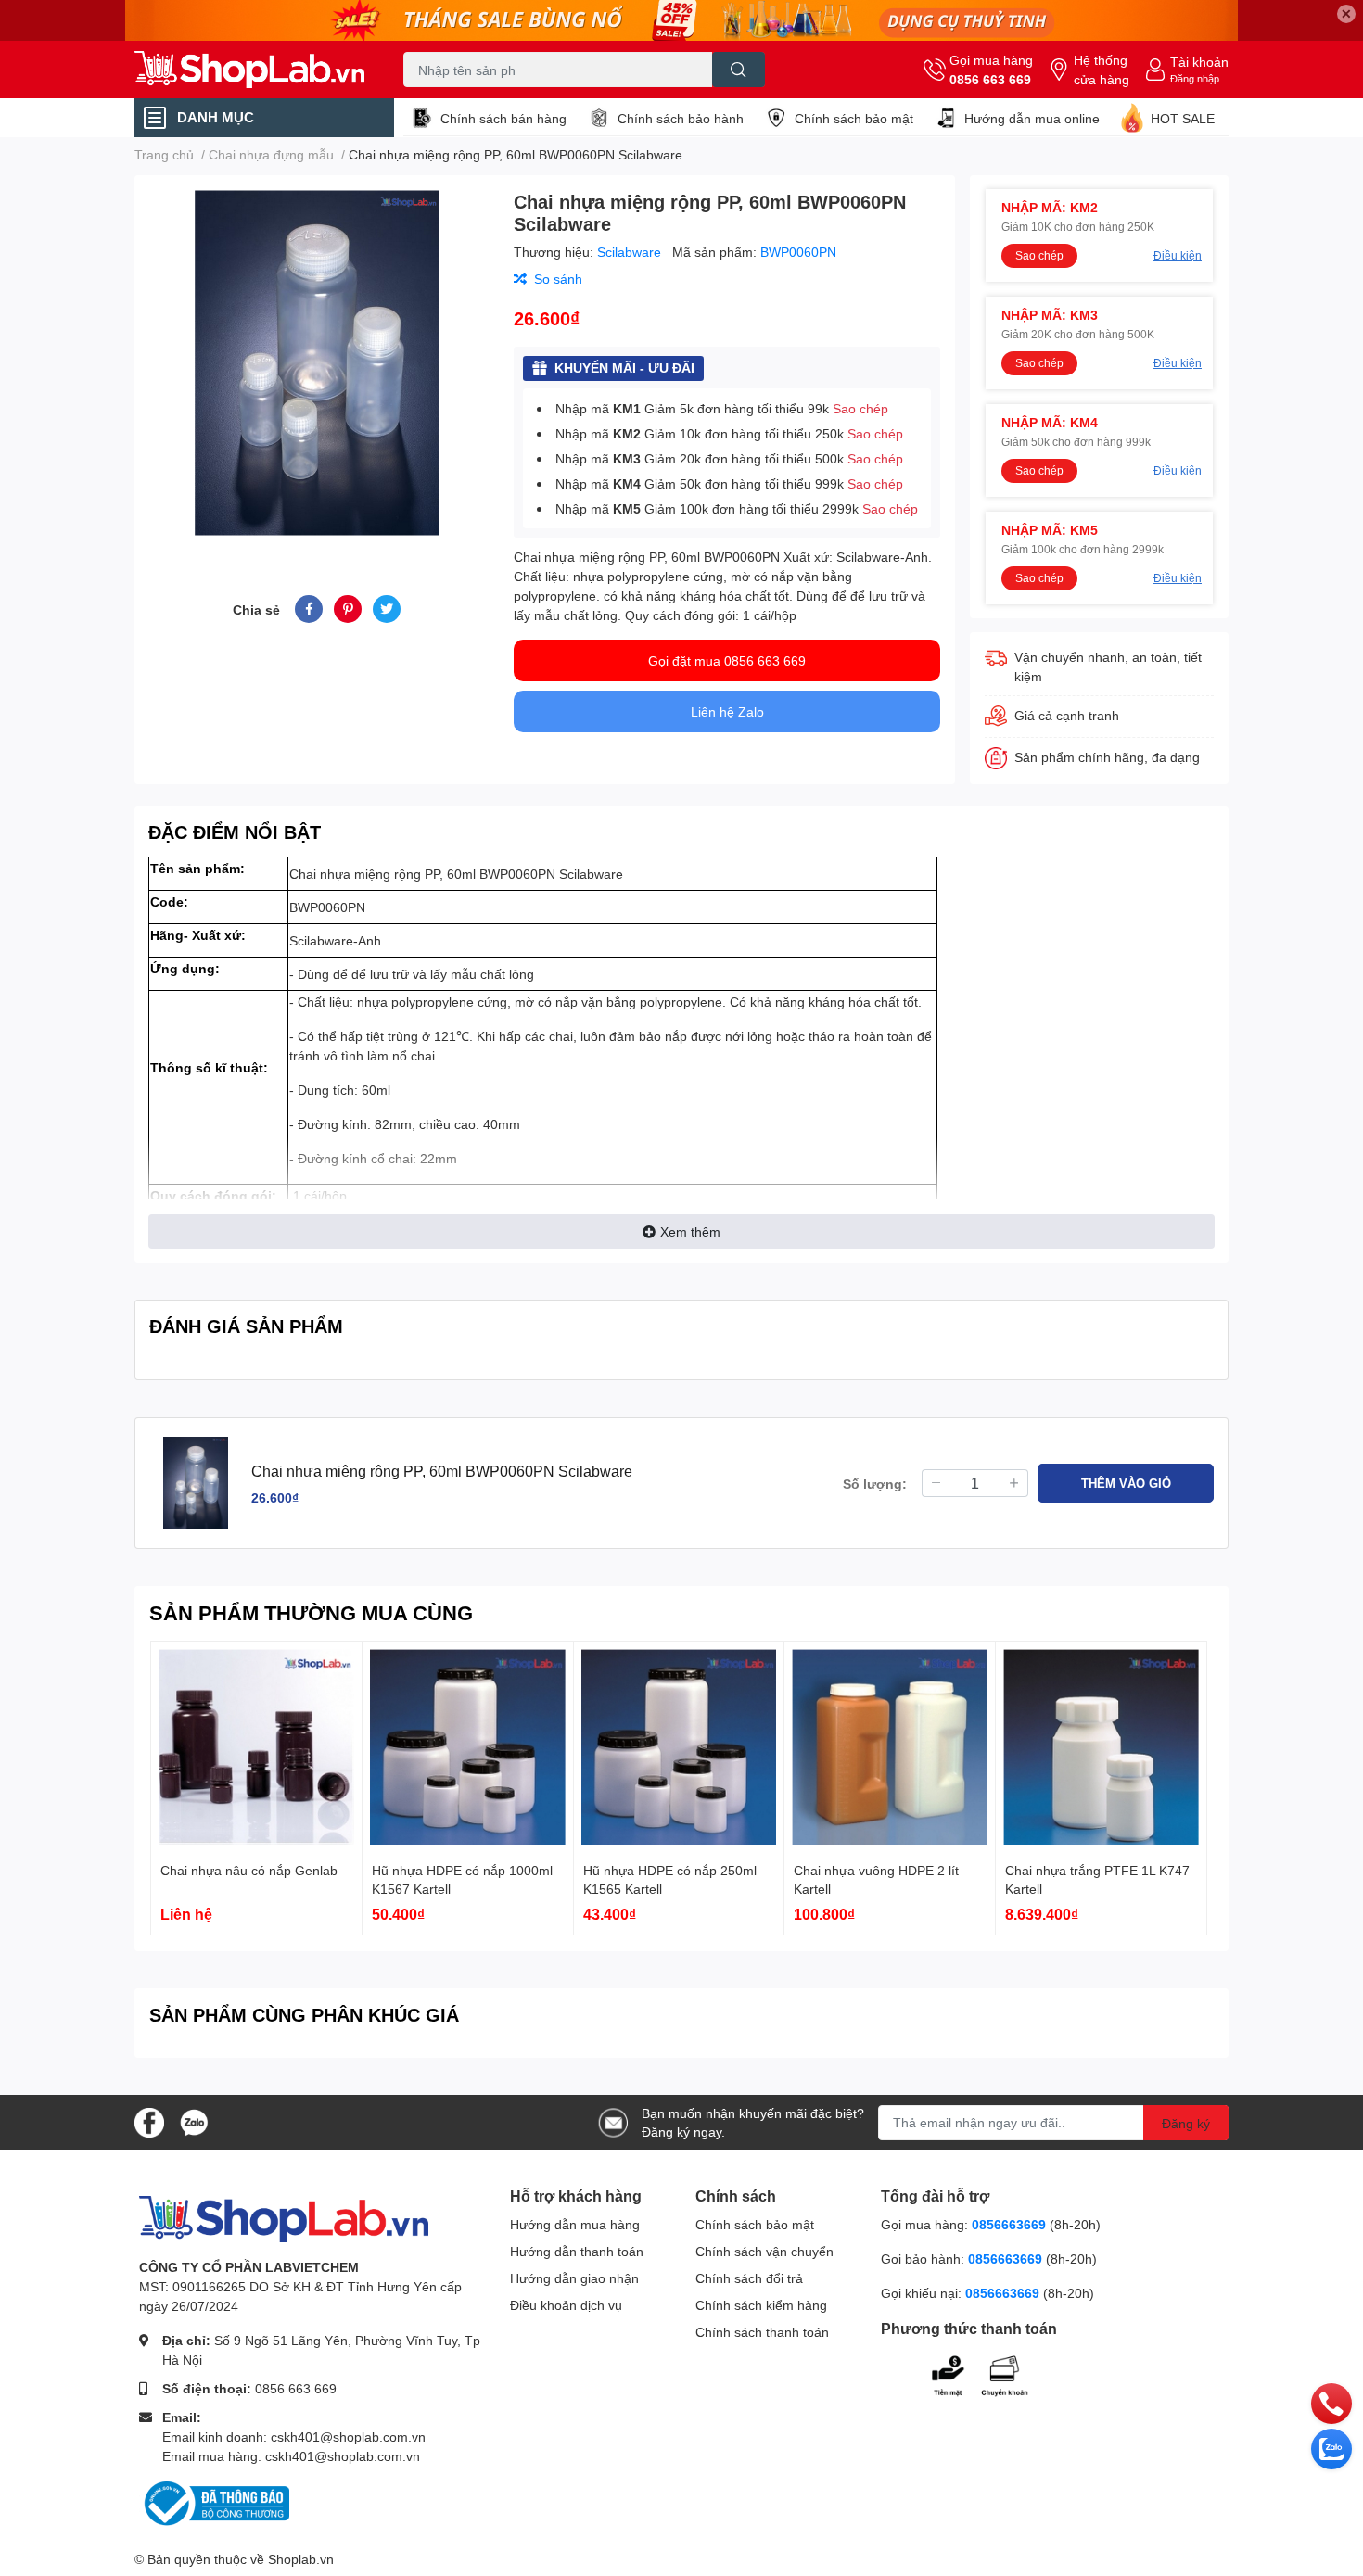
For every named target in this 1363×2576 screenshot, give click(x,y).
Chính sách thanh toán (762, 2332)
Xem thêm (690, 1231)
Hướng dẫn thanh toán (577, 2251)
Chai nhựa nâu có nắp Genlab (249, 1870)
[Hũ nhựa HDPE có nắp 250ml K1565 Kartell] (679, 1747)
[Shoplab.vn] (249, 70)
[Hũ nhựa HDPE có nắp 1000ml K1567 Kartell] (468, 1747)
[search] (739, 70)
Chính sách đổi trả (749, 2278)
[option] (317, 363)
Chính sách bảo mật (854, 118)
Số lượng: (875, 1484)
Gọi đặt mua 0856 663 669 (727, 660)
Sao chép (860, 408)
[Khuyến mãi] (681, 20)
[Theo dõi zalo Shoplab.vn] (194, 2120)
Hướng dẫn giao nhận (574, 2278)
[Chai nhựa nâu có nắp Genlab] (256, 1747)
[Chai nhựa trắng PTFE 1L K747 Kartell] (1101, 1747)
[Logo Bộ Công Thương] (214, 2502)
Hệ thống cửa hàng (1102, 70)
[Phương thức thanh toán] (995, 2373)
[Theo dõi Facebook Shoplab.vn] (149, 2120)
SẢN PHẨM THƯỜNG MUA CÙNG (311, 1612)
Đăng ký (1186, 2123)
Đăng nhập (1195, 78)
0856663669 (1009, 2224)
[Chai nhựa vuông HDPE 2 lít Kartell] (890, 1747)
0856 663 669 (990, 79)
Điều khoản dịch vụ (566, 2305)
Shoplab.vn (301, 2559)
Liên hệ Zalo (727, 711)
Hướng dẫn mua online (1032, 118)
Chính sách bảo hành (681, 118)
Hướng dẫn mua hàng (575, 2224)
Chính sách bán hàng (503, 118)
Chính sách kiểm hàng (761, 2305)
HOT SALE (1183, 118)
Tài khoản (1199, 62)
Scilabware (631, 252)
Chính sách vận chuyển (764, 2251)
